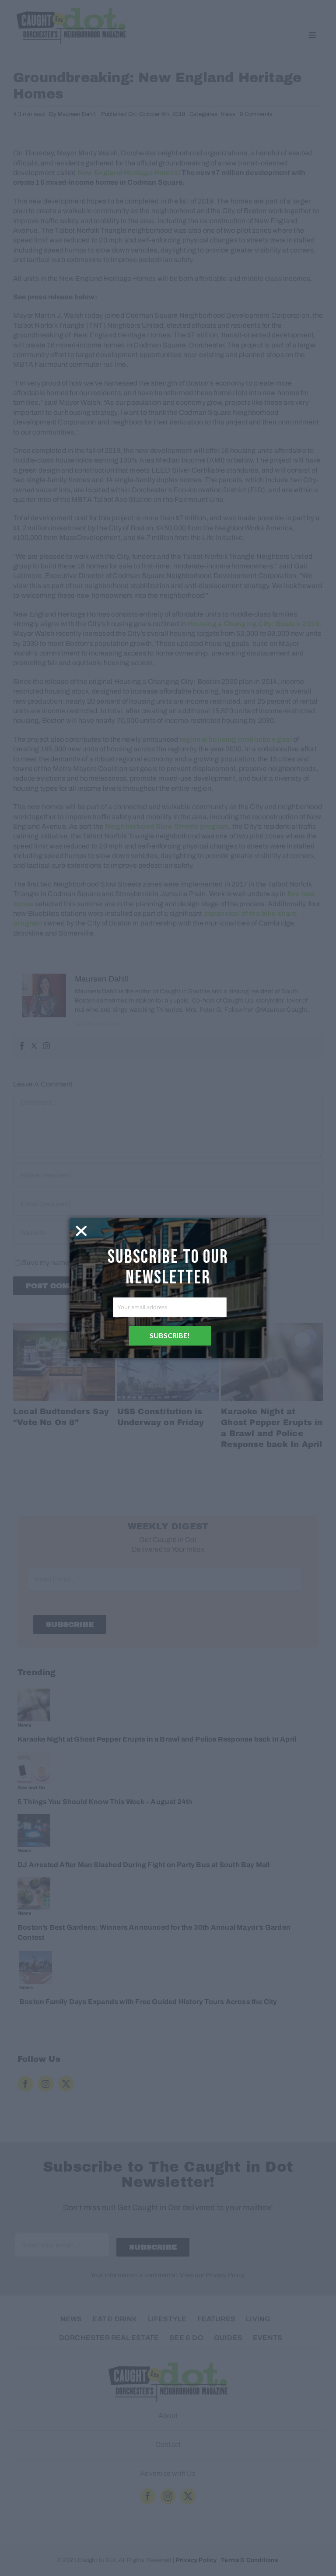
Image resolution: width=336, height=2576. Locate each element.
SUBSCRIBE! (170, 1335)
